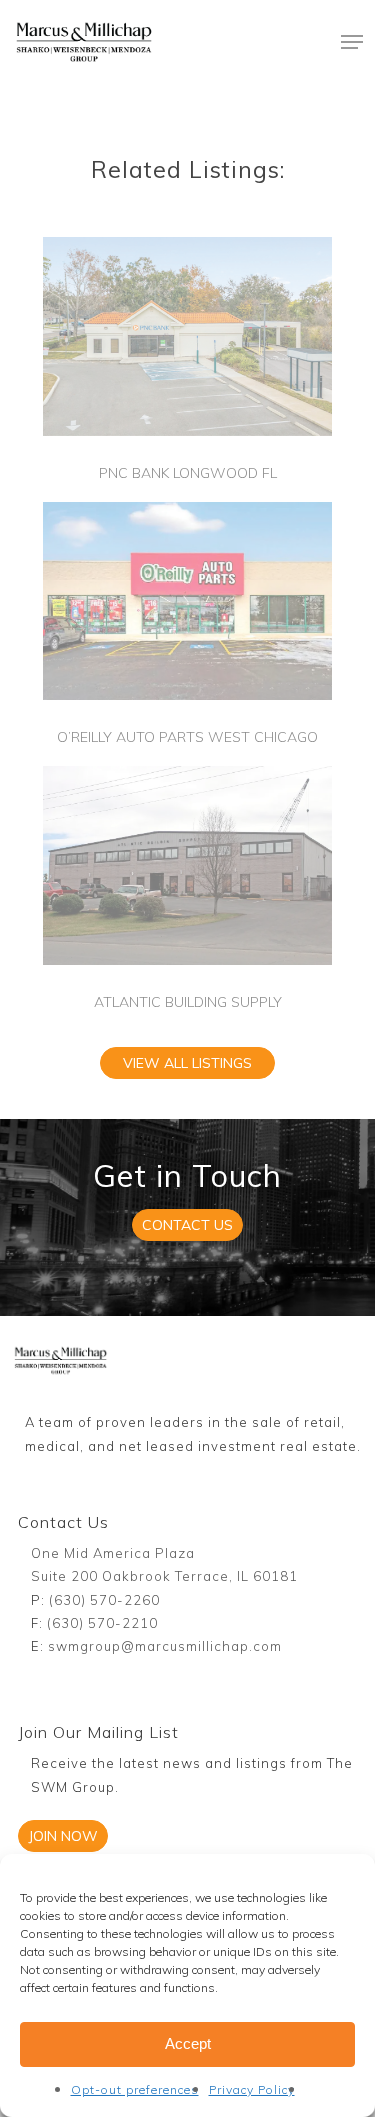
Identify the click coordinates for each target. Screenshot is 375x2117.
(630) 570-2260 (104, 1600)
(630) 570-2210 (102, 1623)
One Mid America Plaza (113, 1553)
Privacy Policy (252, 2089)
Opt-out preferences (135, 2089)
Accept (188, 2043)
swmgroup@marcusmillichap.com (165, 1646)
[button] (352, 42)
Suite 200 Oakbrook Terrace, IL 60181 (164, 1576)
